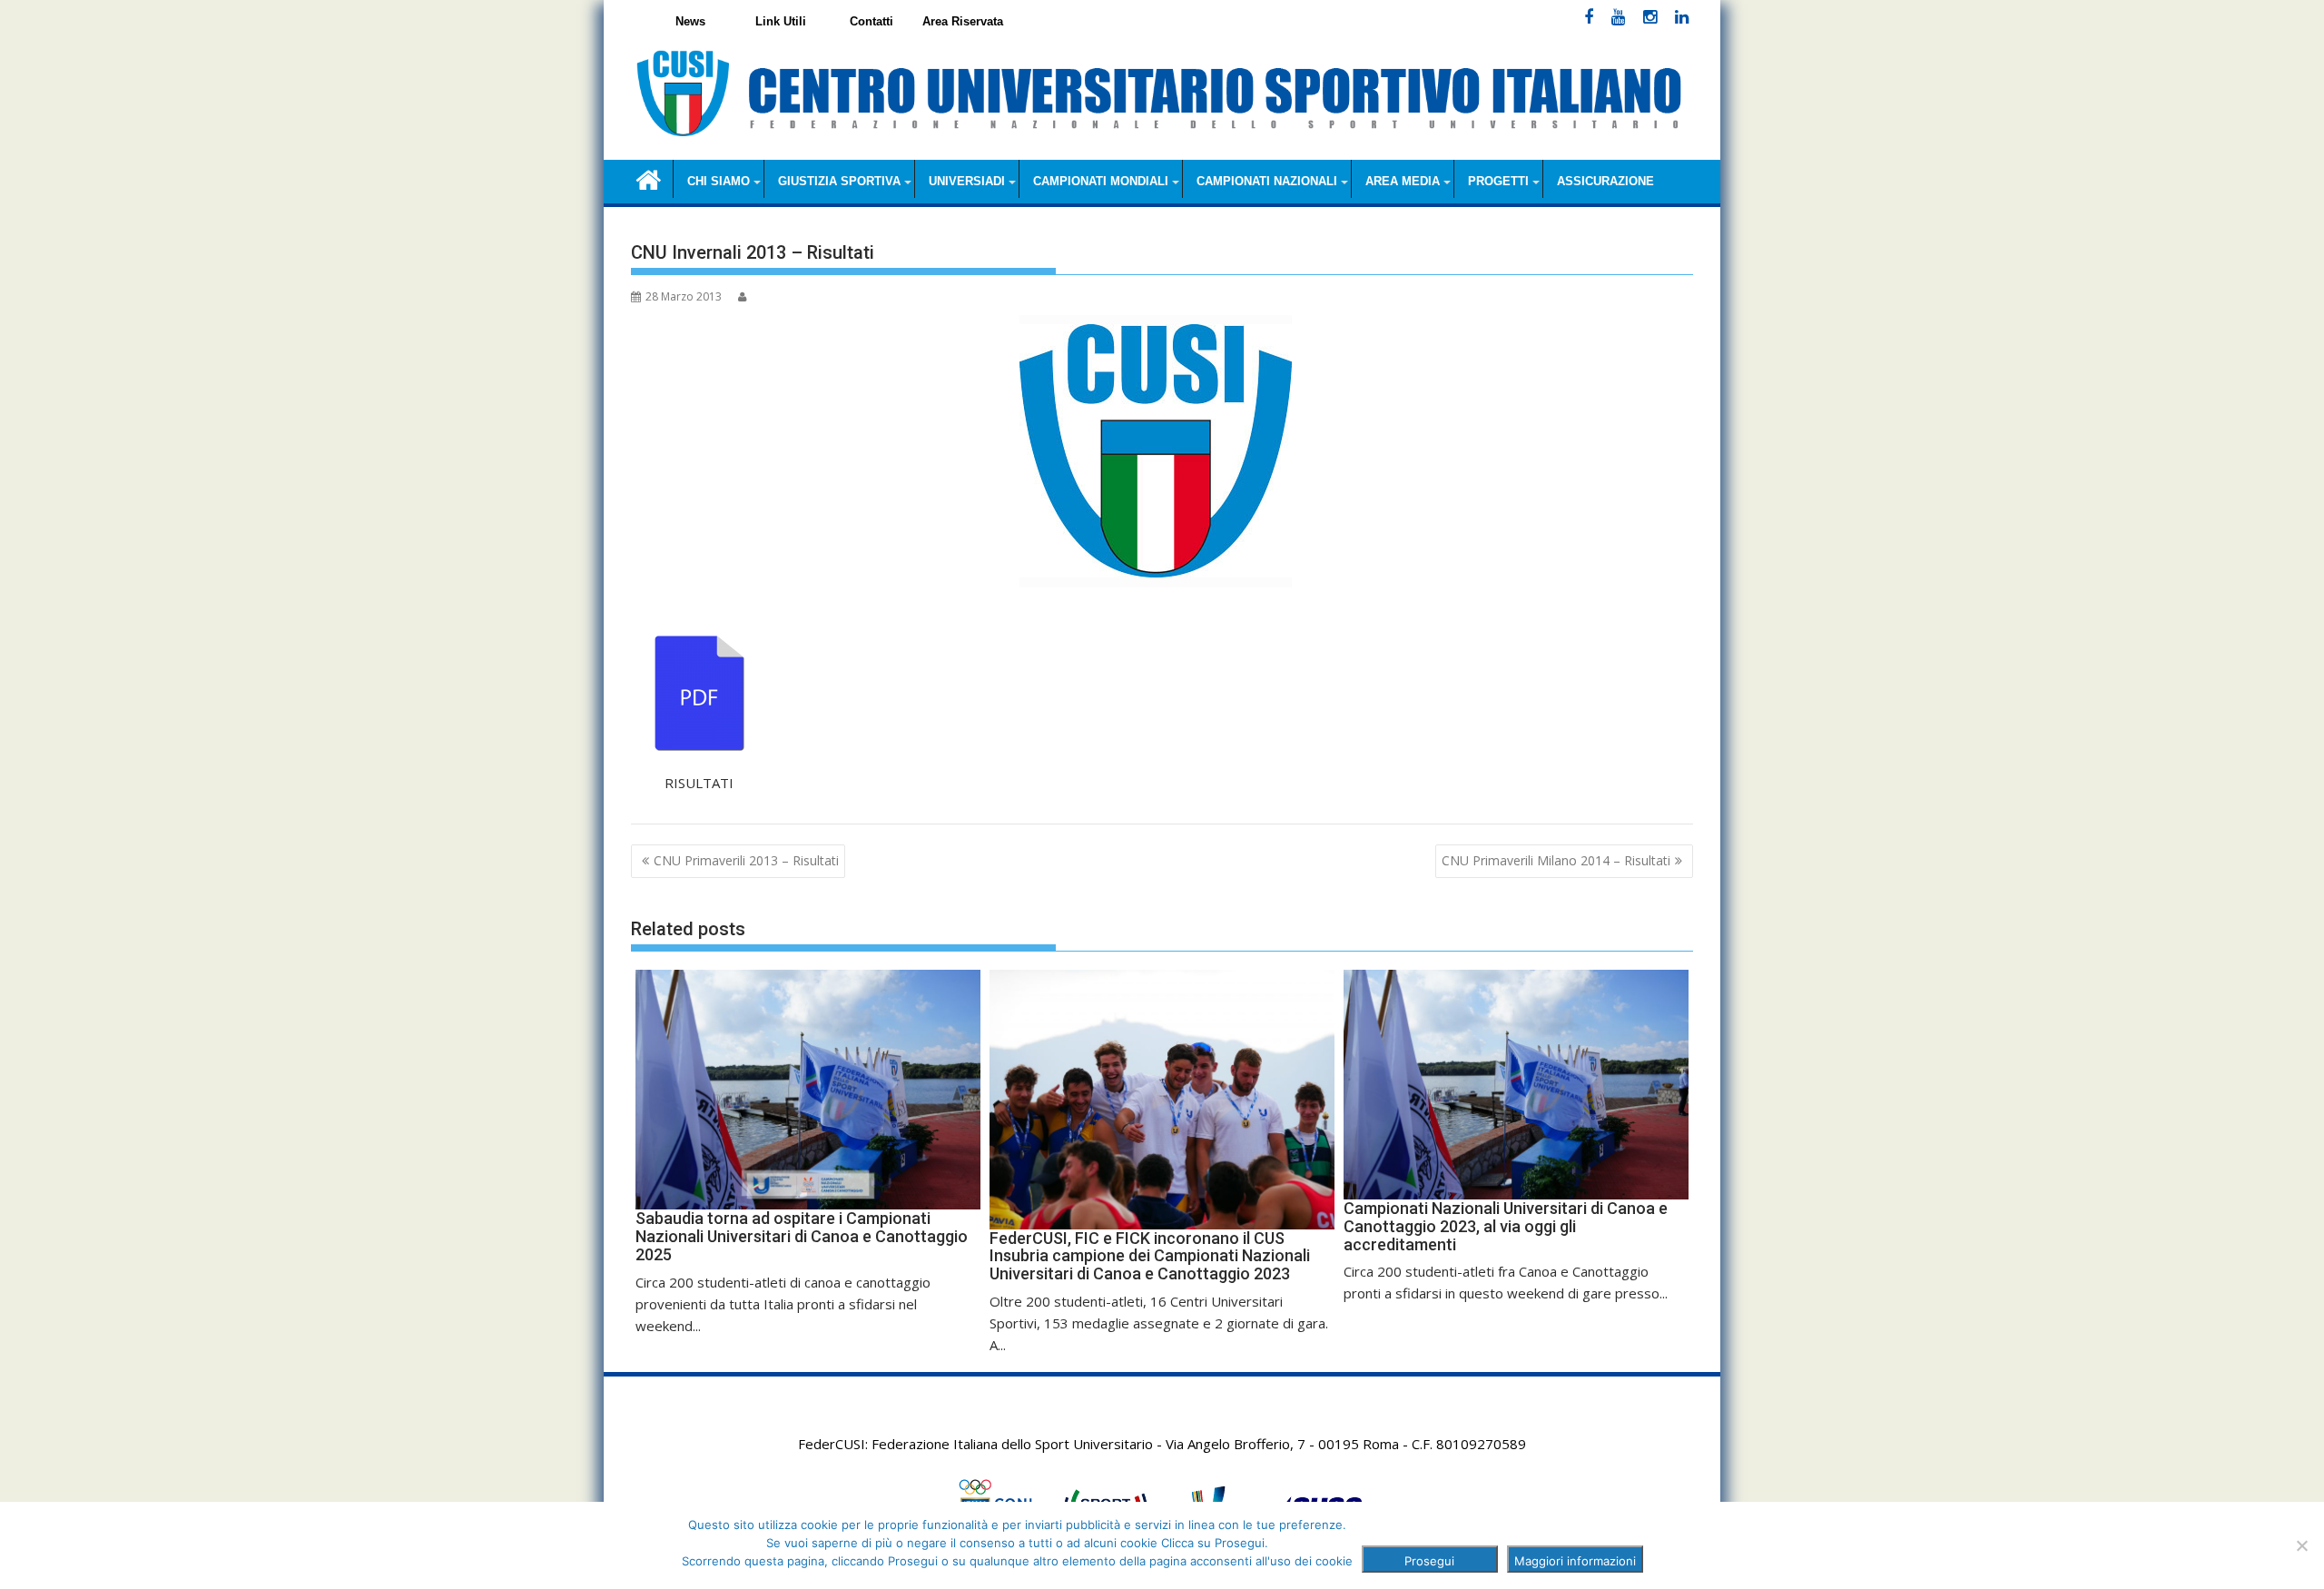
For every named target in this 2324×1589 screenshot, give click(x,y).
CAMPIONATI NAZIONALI (1267, 181)
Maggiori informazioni (1575, 1561)
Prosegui (1429, 1561)
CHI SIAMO (719, 181)
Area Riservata (963, 21)
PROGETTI (1498, 181)
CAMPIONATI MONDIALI (1101, 181)
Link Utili (781, 21)
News (690, 21)
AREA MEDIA (1403, 181)
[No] (2301, 1545)
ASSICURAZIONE (1605, 181)
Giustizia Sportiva (839, 181)
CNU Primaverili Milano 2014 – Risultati (1556, 860)
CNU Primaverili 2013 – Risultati (746, 860)
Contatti (871, 21)
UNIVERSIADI (967, 181)
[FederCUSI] (649, 178)
